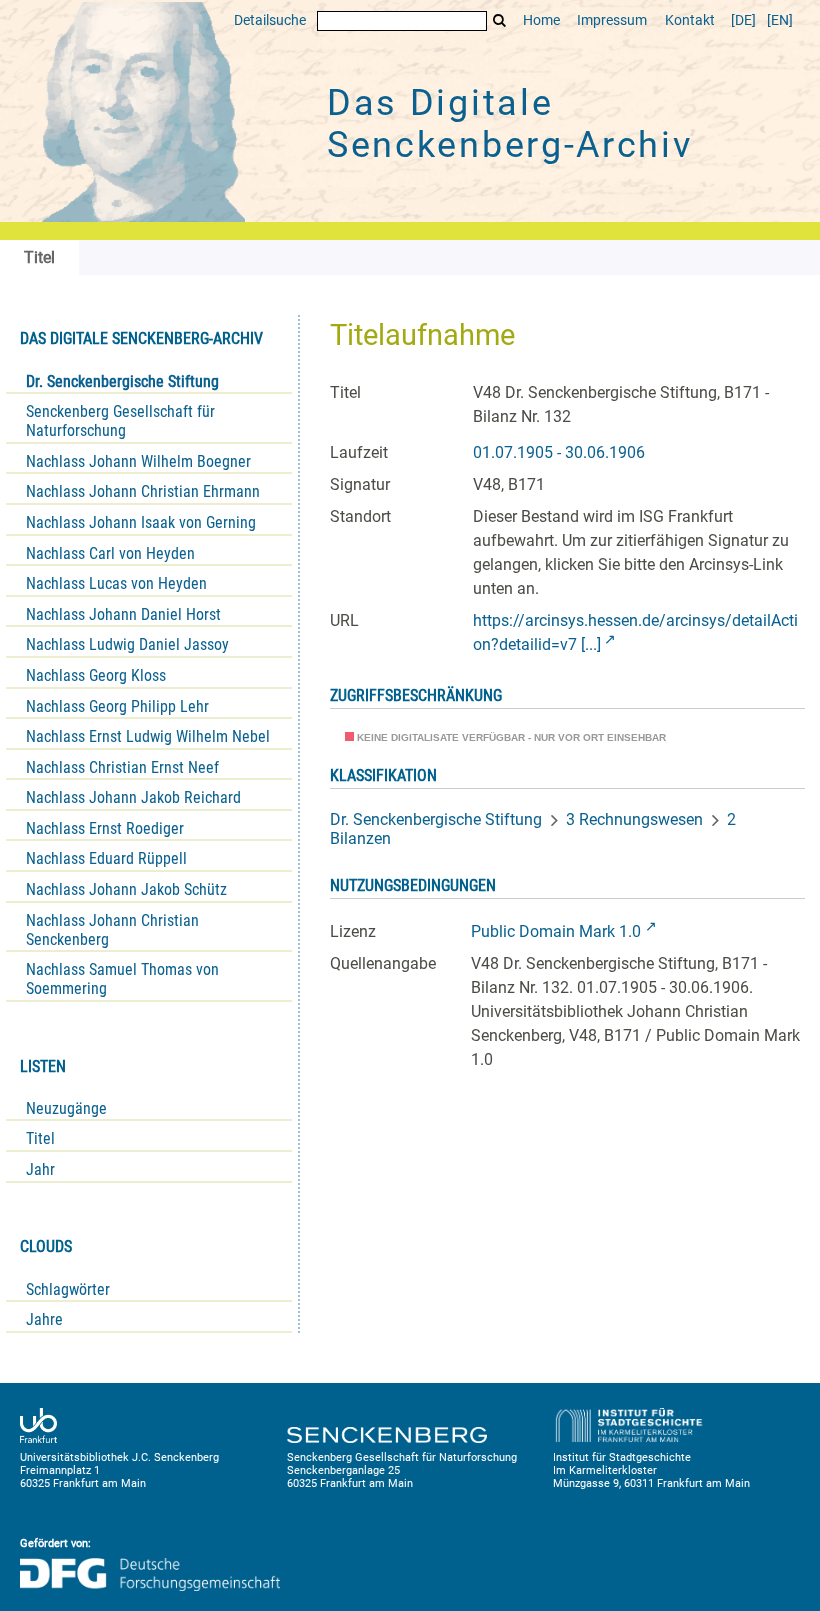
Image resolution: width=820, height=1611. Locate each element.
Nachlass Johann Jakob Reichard (133, 797)
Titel (40, 1138)
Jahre (44, 1319)
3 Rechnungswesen (634, 819)
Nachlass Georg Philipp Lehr (117, 706)
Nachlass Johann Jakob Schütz (126, 889)
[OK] (500, 20)
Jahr (40, 1169)
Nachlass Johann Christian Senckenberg (112, 930)
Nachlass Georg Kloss (96, 675)
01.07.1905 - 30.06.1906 (559, 452)
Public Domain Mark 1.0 (556, 931)
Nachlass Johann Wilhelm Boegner (138, 461)
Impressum (612, 20)
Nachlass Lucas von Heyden (116, 583)
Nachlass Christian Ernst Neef (122, 767)
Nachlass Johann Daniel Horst (123, 614)
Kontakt (690, 20)
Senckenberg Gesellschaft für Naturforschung (120, 421)
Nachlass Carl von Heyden (110, 553)
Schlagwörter (68, 1289)
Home (541, 20)
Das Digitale (510, 124)
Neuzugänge (66, 1108)
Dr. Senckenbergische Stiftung (122, 381)
